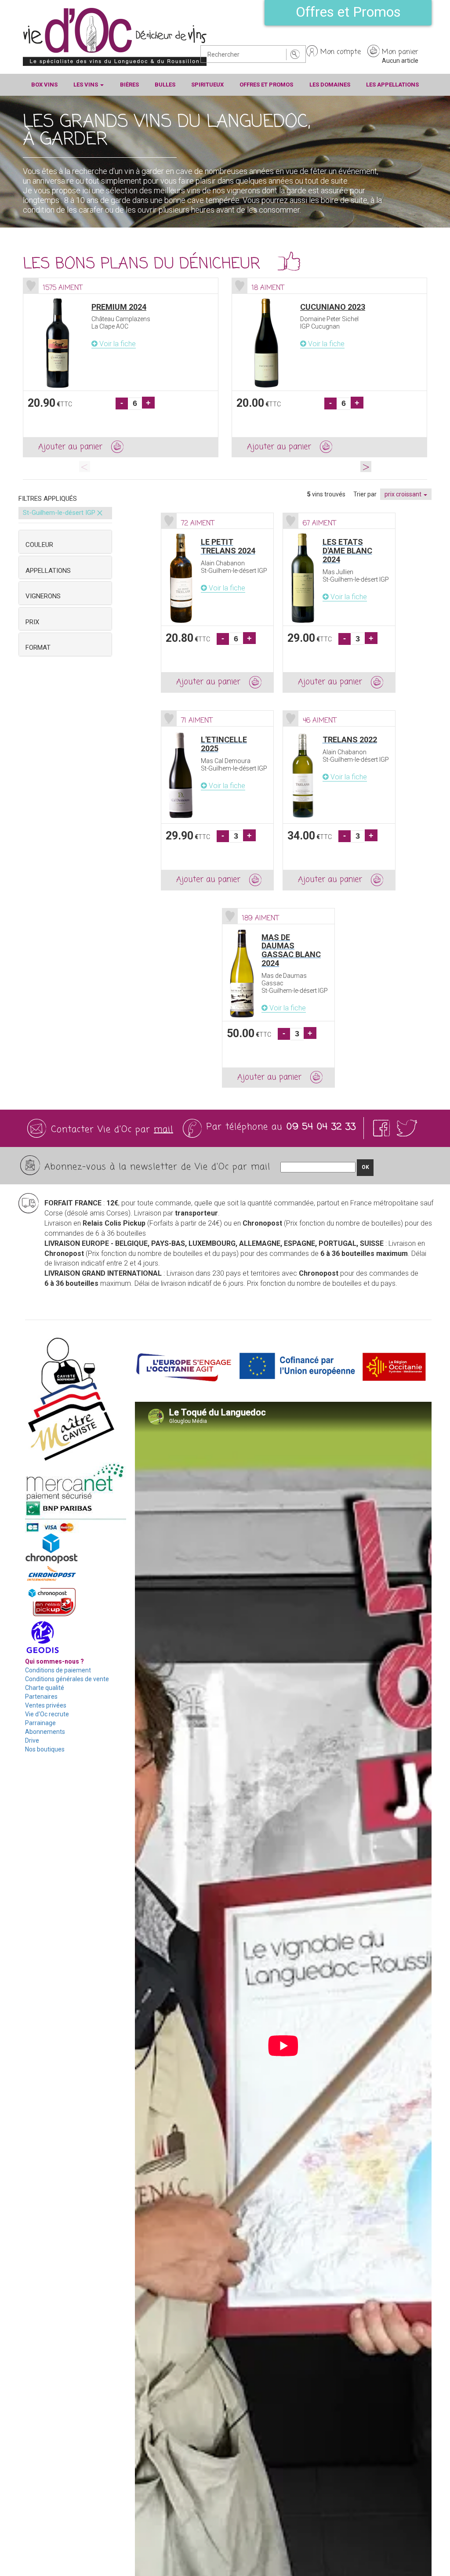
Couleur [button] (39, 545)
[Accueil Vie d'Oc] (115, 36)
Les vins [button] (86, 85)
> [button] (366, 466)
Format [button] (38, 648)
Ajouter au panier (70, 447)
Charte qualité (45, 1688)
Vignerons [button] (43, 596)
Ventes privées (46, 1705)
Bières (129, 85)
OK (365, 1167)
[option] (121, 368)
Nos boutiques (45, 1749)
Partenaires (41, 1697)
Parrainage (40, 1723)
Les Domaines (330, 85)
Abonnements (45, 1732)
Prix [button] (32, 622)
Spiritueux (207, 85)
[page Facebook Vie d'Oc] (383, 1128)
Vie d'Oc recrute (47, 1714)
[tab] (65, 542)
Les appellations (392, 85)
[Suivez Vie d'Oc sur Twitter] (407, 1128)
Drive (32, 1740)
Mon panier (400, 52)
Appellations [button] (48, 571)
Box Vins (44, 85)
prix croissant (404, 494)
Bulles (165, 85)
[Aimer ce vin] (31, 286)
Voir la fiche (117, 344)
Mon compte (341, 52)
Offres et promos (266, 85)
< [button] (85, 466)
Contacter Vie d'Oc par (112, 1130)
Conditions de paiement (58, 1670)
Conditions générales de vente (67, 1679)
